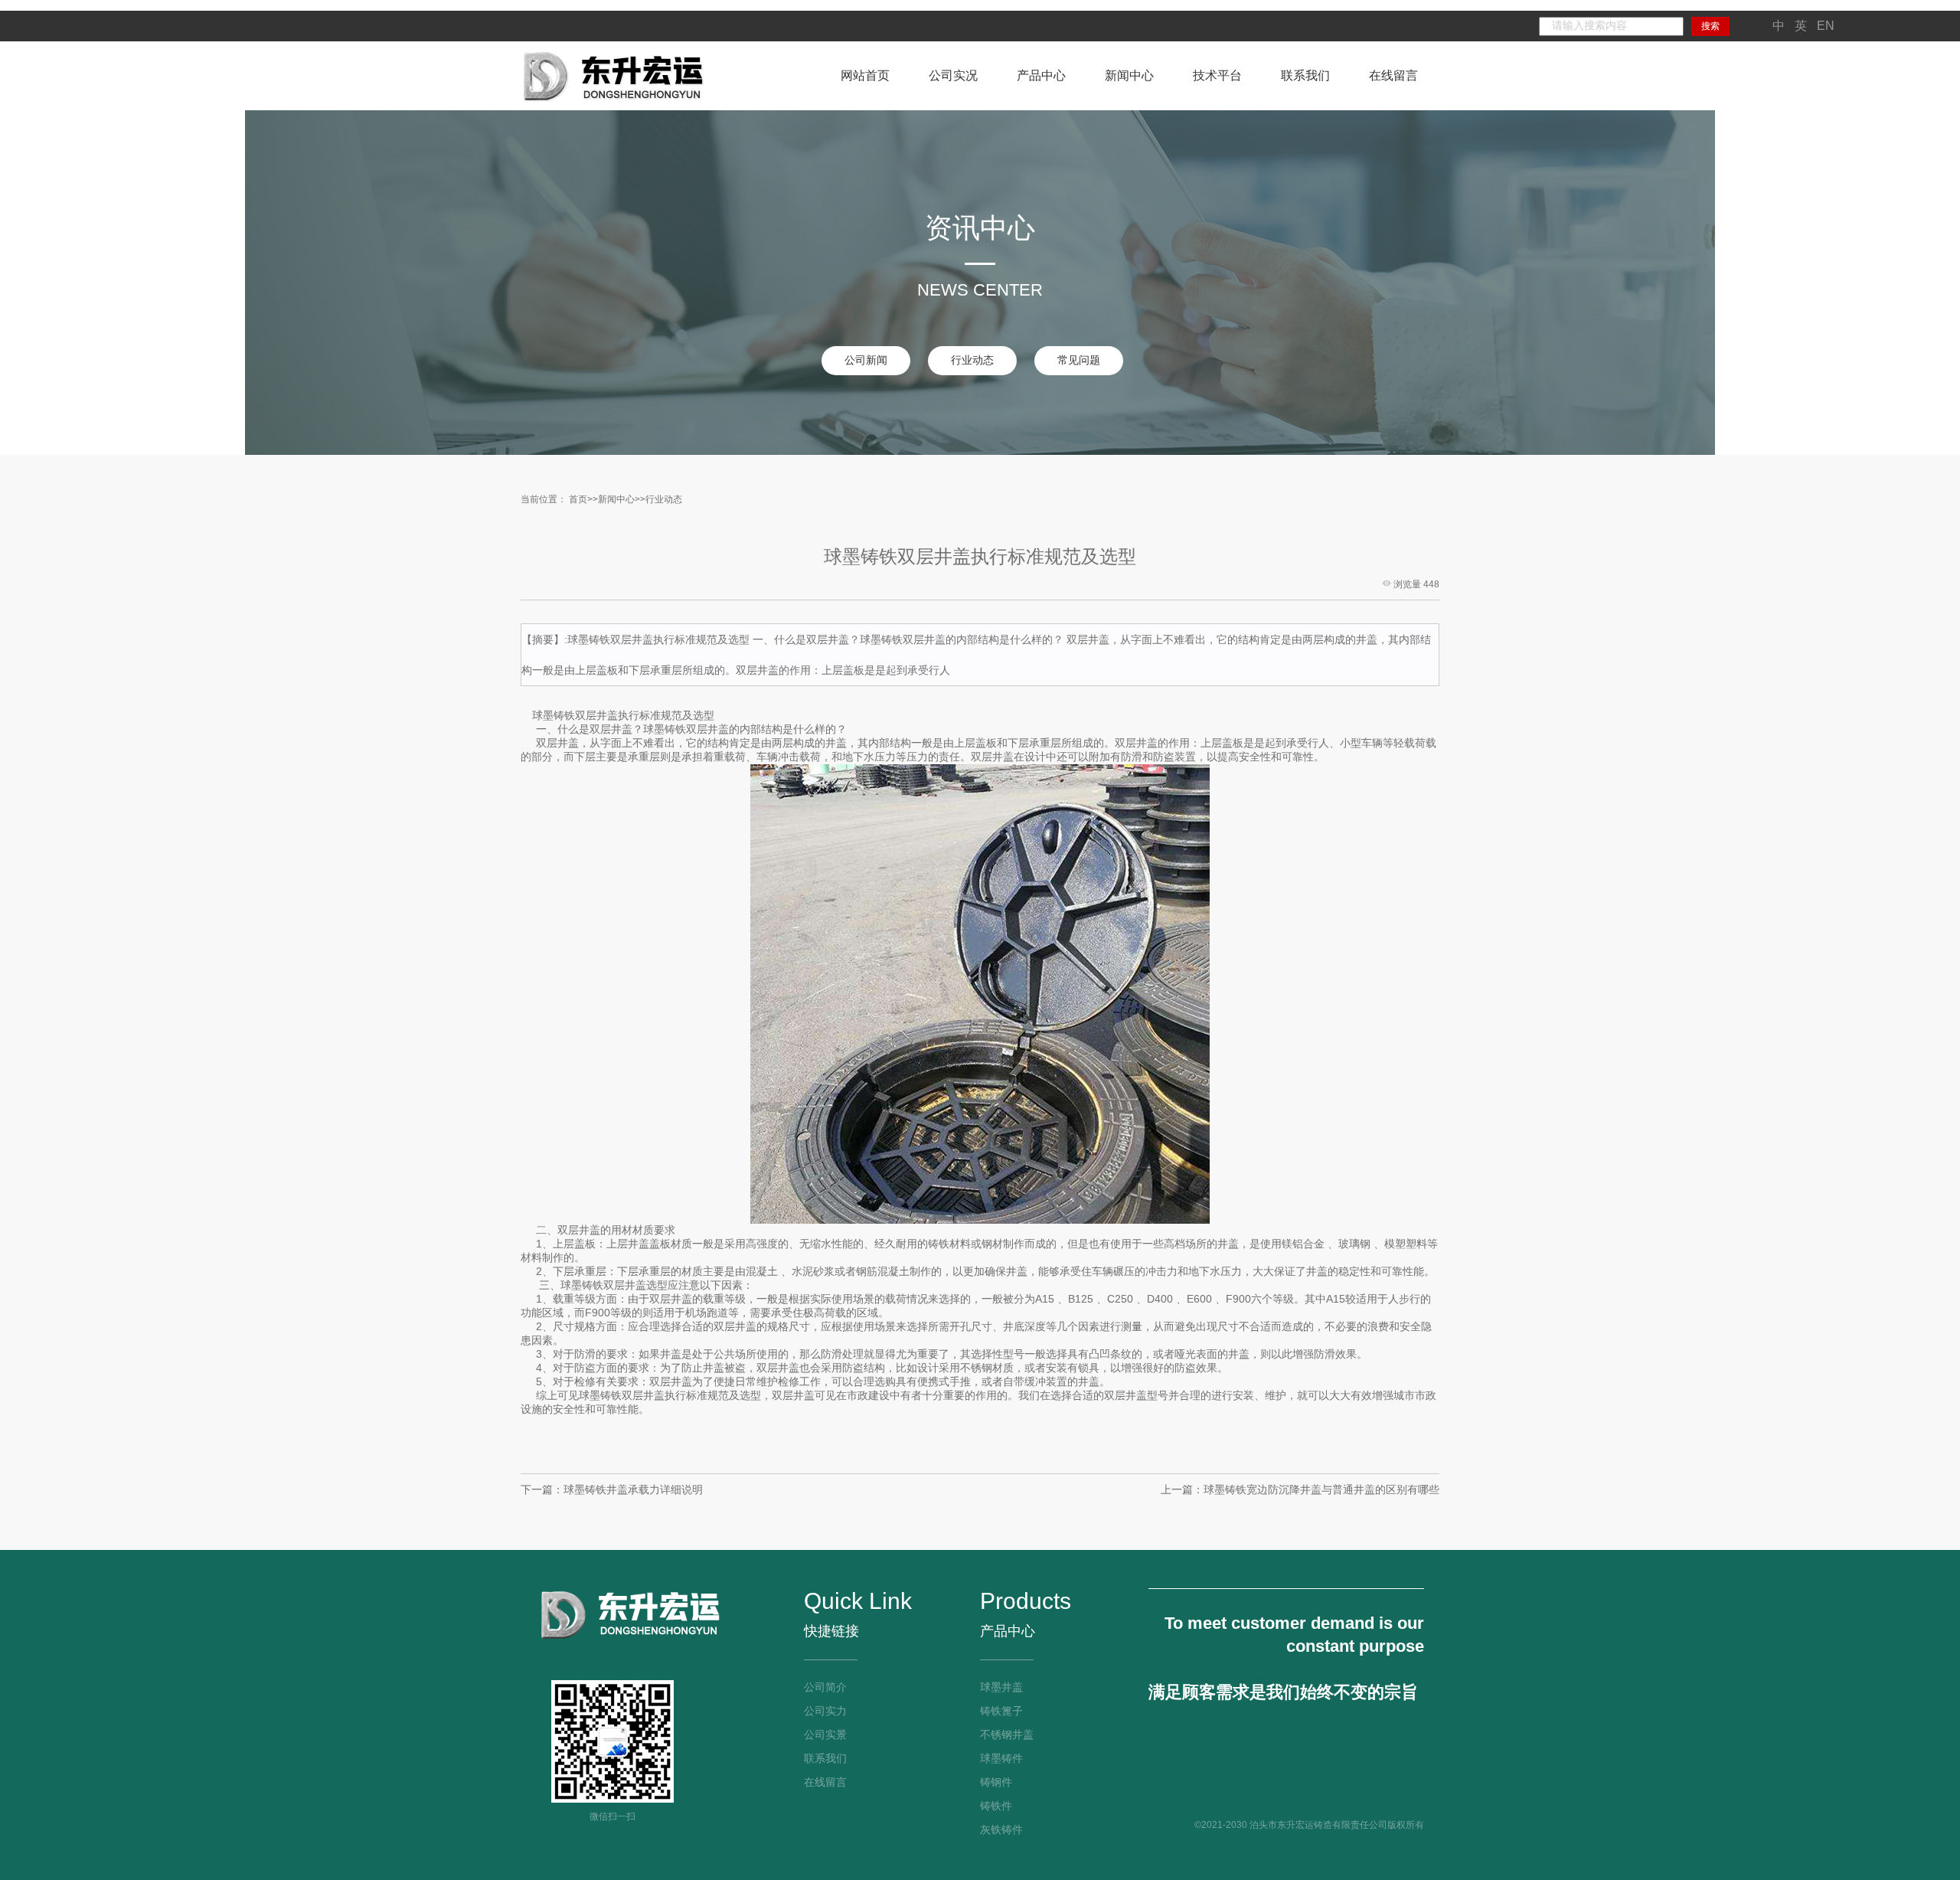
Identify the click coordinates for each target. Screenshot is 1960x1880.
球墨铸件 (1001, 1758)
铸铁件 (996, 1806)
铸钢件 (996, 1782)
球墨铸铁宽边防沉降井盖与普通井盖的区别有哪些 (1321, 1489)
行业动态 (972, 360)
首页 (578, 499)
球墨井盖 (1001, 1687)
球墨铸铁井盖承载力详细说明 (633, 1489)
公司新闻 (866, 360)
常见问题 (1079, 360)
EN (1826, 26)
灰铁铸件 (1001, 1829)
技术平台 (1217, 75)
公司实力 (825, 1711)
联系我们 (1305, 75)
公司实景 (825, 1735)
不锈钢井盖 (1007, 1735)
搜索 (1710, 26)
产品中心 (1041, 75)
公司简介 (825, 1687)
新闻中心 (1129, 75)
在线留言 (1393, 75)
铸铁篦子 (1001, 1711)
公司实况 (953, 75)
